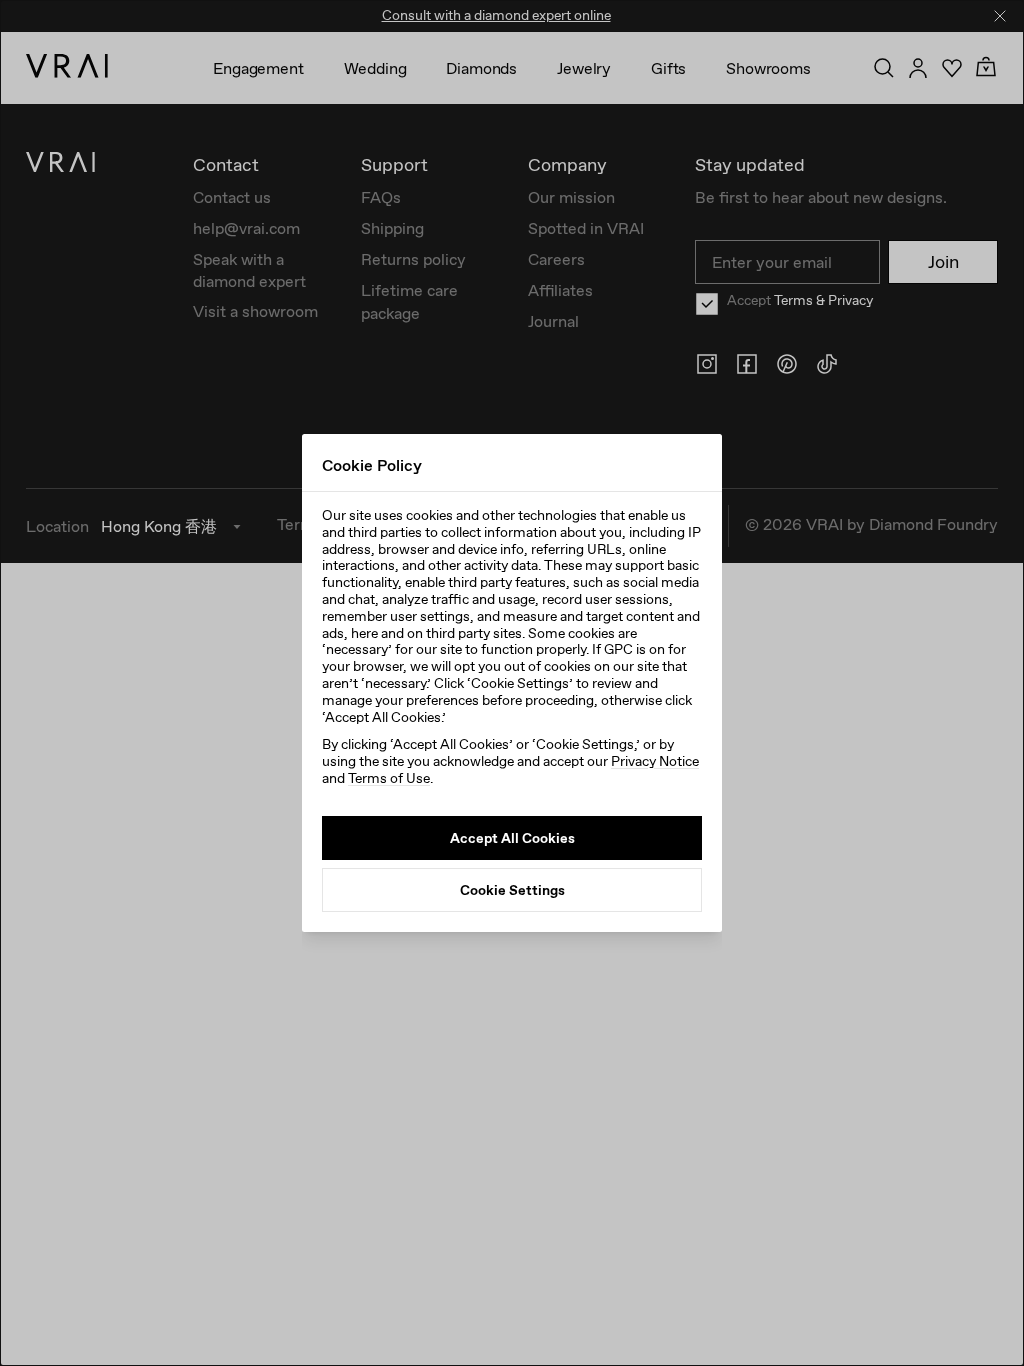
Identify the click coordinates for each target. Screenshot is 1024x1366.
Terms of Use (389, 778)
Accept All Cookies (512, 838)
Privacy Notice (655, 761)
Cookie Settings (512, 890)
